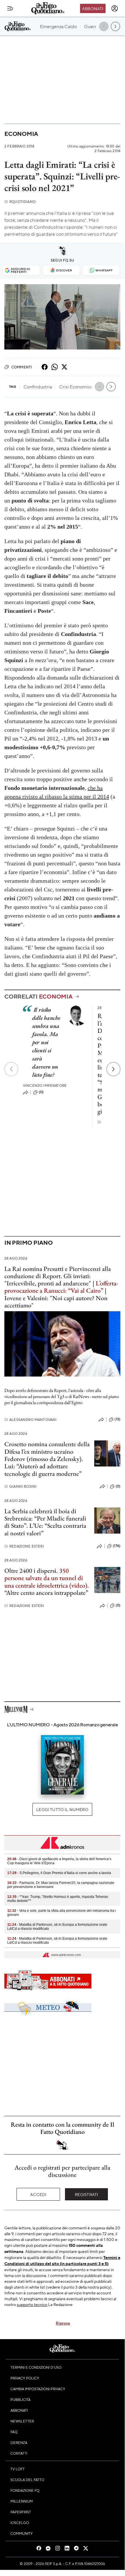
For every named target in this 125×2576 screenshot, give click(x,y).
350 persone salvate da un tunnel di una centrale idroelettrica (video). (47, 1578)
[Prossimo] (113, 1069)
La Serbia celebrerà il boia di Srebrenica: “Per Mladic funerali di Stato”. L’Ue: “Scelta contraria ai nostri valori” (45, 1522)
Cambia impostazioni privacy (38, 2389)
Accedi (38, 2194)
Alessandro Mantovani (30, 1420)
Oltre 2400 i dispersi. (31, 1571)
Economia (21, 134)
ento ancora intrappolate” (56, 1593)
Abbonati (93, 8)
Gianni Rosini (20, 1486)
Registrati (87, 2194)
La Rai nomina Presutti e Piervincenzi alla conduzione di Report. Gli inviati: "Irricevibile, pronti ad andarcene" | (58, 1276)
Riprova (63, 2323)
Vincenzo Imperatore (45, 1086)
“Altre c (14, 1593)
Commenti (22, 367)
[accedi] (115, 8)
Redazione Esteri (24, 1546)
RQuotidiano (20, 202)
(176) (117, 1546)
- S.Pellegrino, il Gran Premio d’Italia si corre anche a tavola (59, 1873)
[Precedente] (11, 1069)
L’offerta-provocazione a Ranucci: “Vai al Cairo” (61, 1287)
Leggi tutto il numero (62, 1809)
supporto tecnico (32, 2304)
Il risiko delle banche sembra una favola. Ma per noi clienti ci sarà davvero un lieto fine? (46, 1042)
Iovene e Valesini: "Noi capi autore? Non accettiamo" (56, 1302)
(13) (117, 1419)
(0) (41, 1092)
